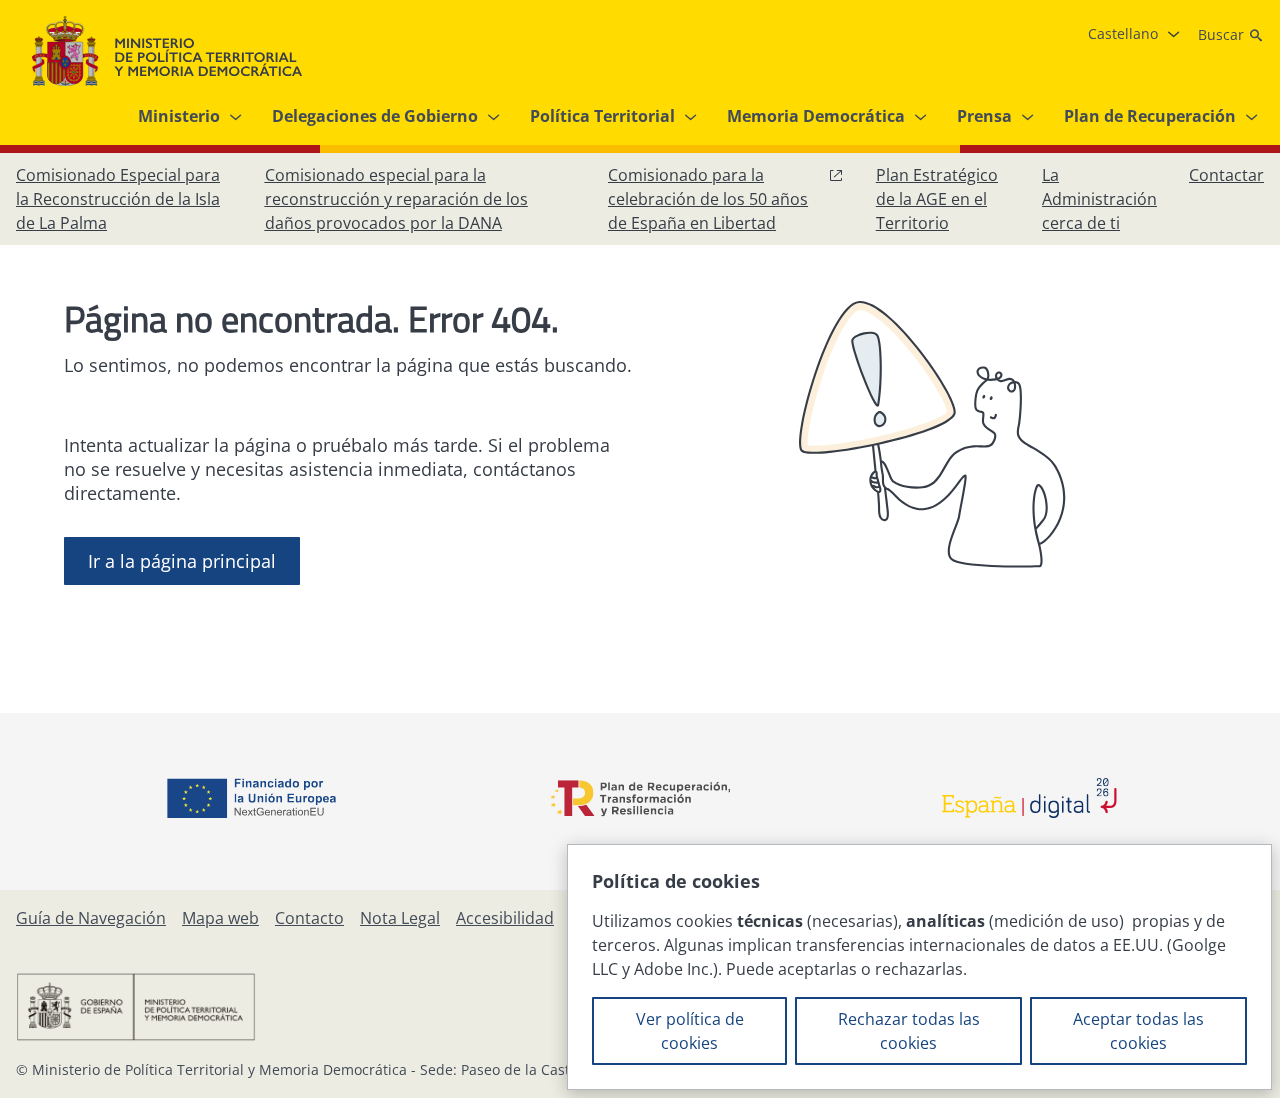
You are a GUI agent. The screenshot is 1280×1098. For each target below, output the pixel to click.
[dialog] (919, 967)
